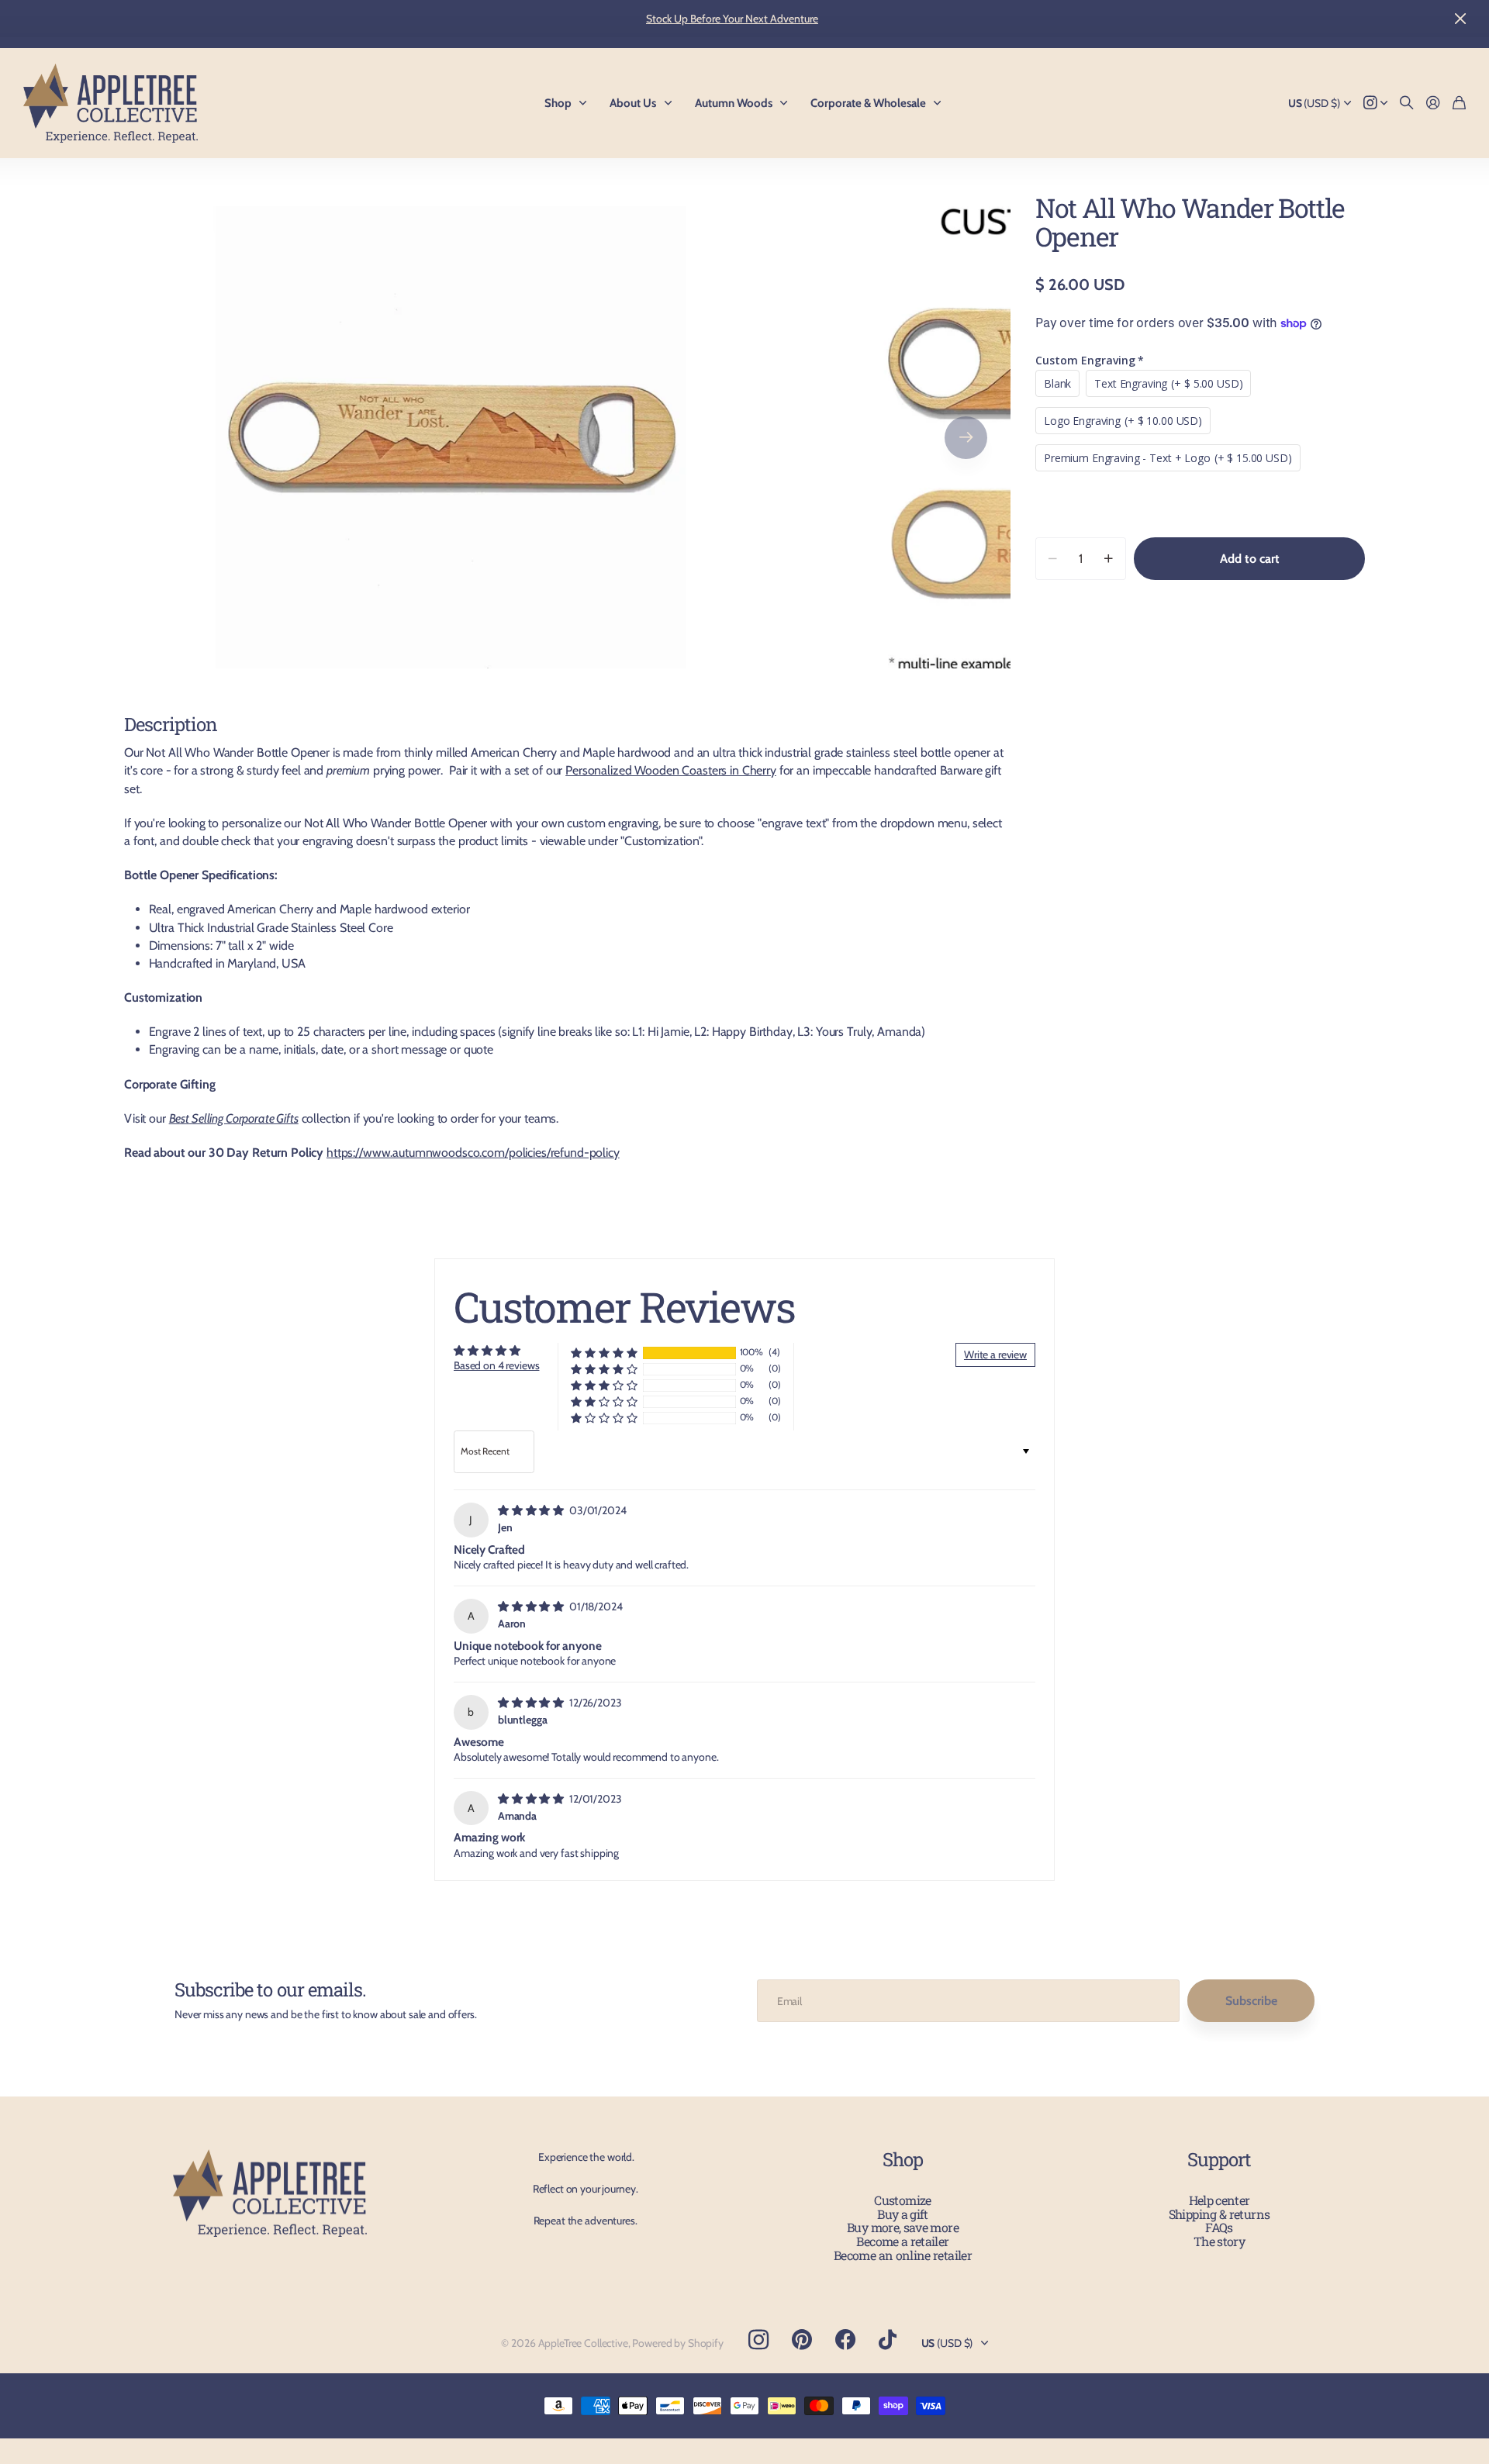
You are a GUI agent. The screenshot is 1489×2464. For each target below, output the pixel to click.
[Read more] (1376, 104)
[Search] (1407, 104)
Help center (1220, 2200)
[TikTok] (888, 2340)
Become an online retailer (903, 2255)
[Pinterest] (802, 2340)
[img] (532, 1510)
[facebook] (845, 2340)
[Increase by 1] (1109, 559)
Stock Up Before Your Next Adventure (732, 19)
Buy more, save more (903, 2227)
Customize (902, 2200)
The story (1219, 2241)
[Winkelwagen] (1459, 104)
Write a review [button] (995, 1355)
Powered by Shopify (677, 2343)
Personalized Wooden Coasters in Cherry (671, 770)
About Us (633, 103)
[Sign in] (1433, 104)
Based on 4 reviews (496, 1365)
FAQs (1219, 2227)
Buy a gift (903, 2214)
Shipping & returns (1219, 2214)
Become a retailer (902, 2241)
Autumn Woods (734, 103)
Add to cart (1250, 559)
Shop (558, 103)
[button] (966, 437)
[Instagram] (758, 2339)
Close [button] (1460, 19)
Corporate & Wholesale (868, 103)
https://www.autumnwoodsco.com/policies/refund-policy (473, 1153)
